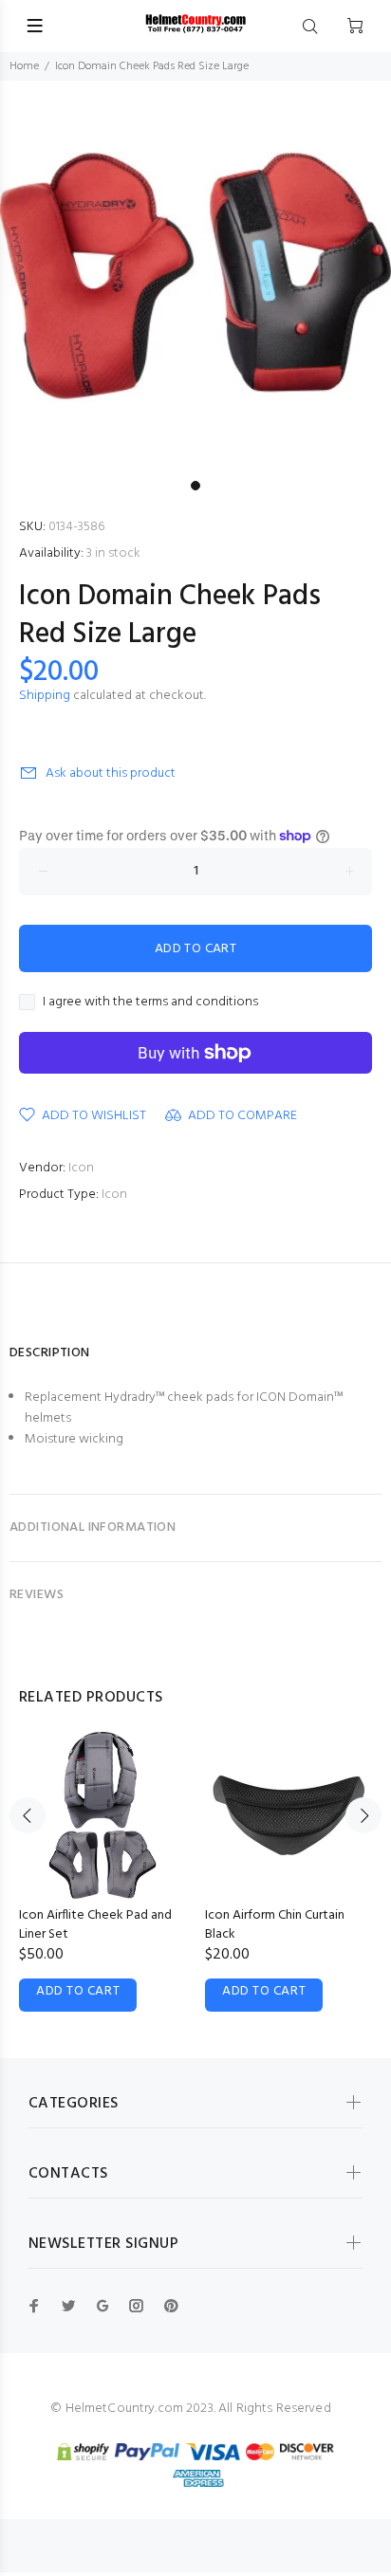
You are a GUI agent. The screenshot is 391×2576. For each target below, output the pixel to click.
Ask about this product (111, 773)
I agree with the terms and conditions (150, 1003)
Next (363, 1815)
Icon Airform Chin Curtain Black (275, 1925)
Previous (28, 1815)
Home (24, 66)
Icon (81, 1168)
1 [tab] (195, 486)
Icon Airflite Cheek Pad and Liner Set (95, 1925)
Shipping (45, 696)
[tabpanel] (195, 276)
